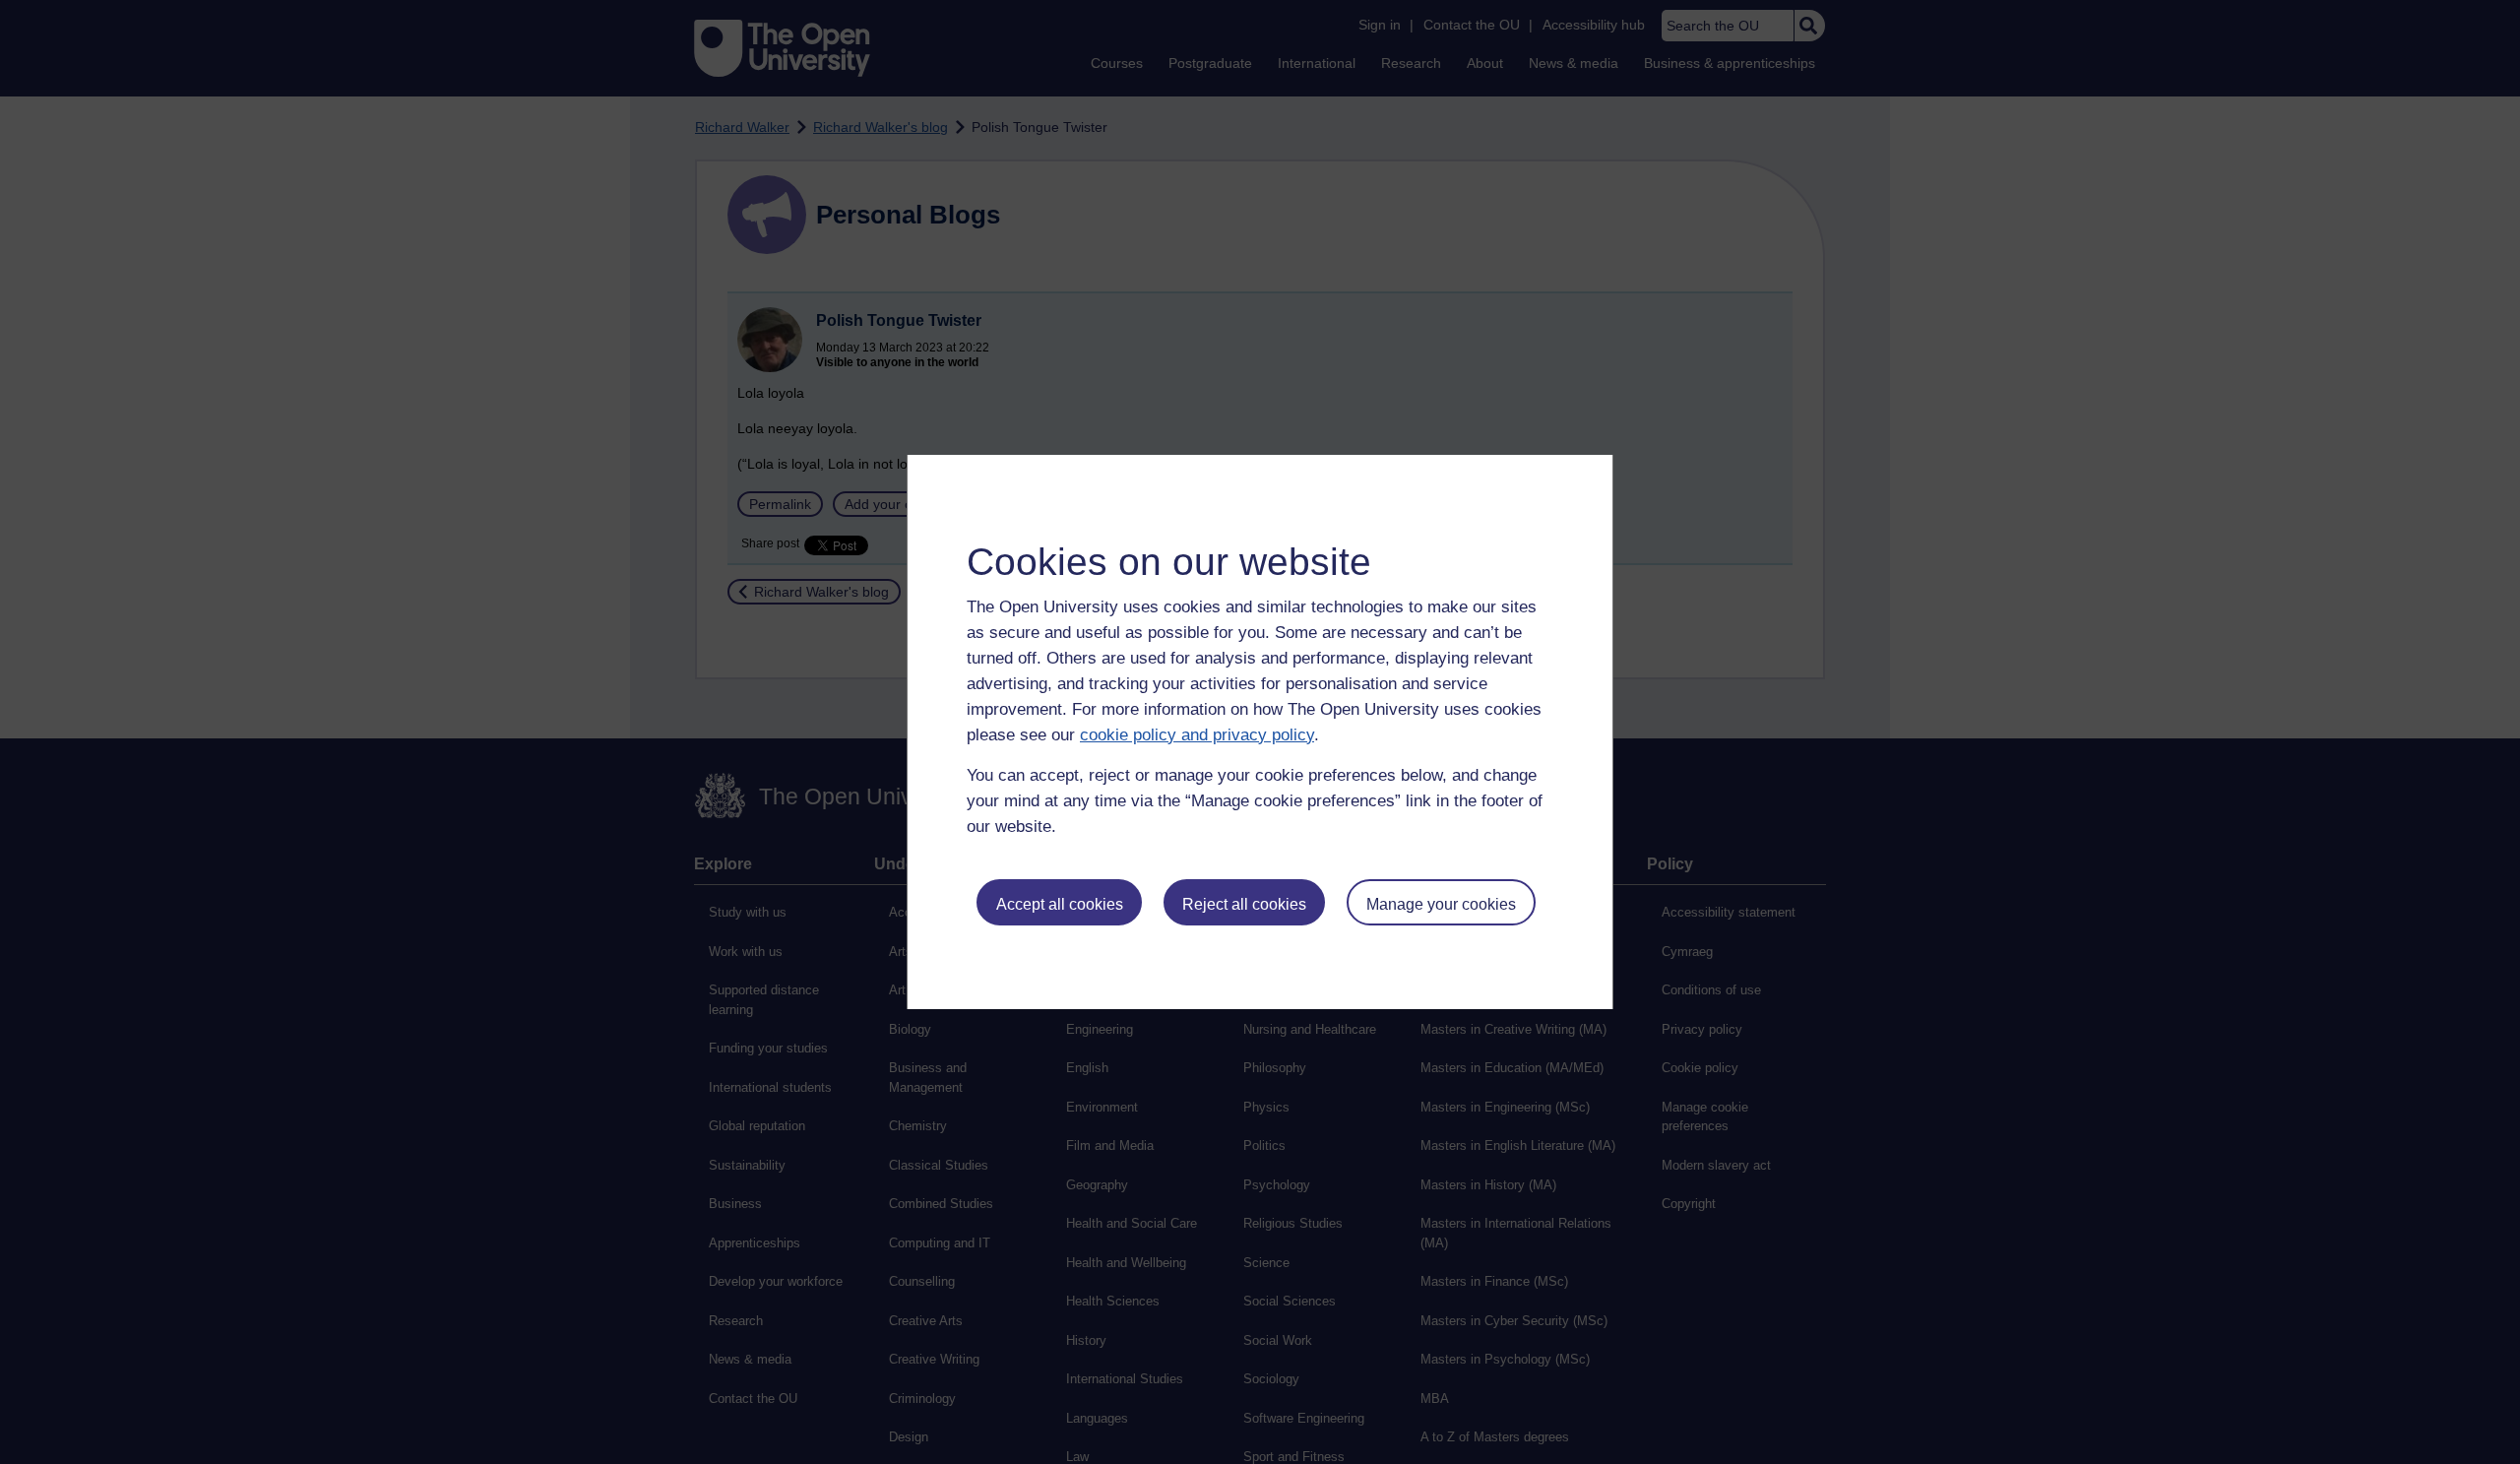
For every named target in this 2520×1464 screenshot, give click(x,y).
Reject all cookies (1244, 904)
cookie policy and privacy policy (1197, 735)
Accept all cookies (1060, 904)
